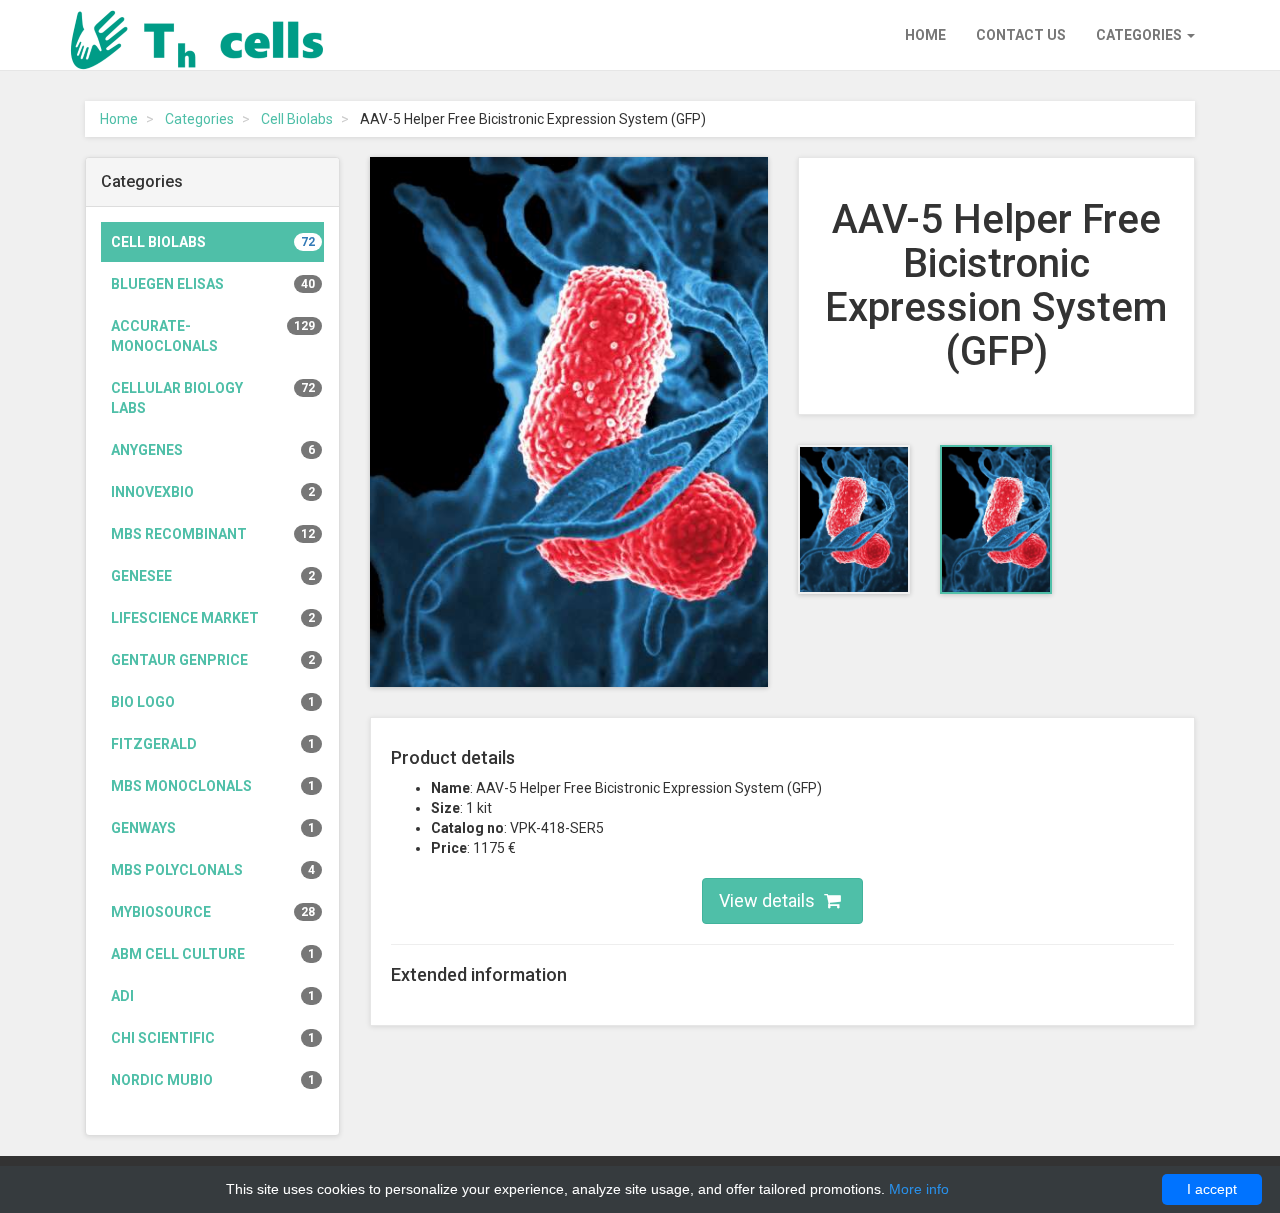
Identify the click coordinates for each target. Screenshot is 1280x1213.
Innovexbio (213, 492)
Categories (1140, 35)
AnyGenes (213, 450)
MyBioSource (213, 912)
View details (769, 900)
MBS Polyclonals (213, 870)
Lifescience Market (213, 618)
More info (919, 1189)
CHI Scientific (213, 1038)
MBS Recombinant (213, 534)
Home (925, 35)
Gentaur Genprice (213, 660)
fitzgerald (213, 744)
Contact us (1021, 35)
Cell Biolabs (297, 119)
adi (213, 996)
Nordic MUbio (213, 1080)
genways (213, 828)
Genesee (213, 576)
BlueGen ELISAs (213, 284)
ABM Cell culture (213, 954)
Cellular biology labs (213, 398)
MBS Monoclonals (213, 786)
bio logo (213, 702)
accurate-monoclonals (213, 336)
